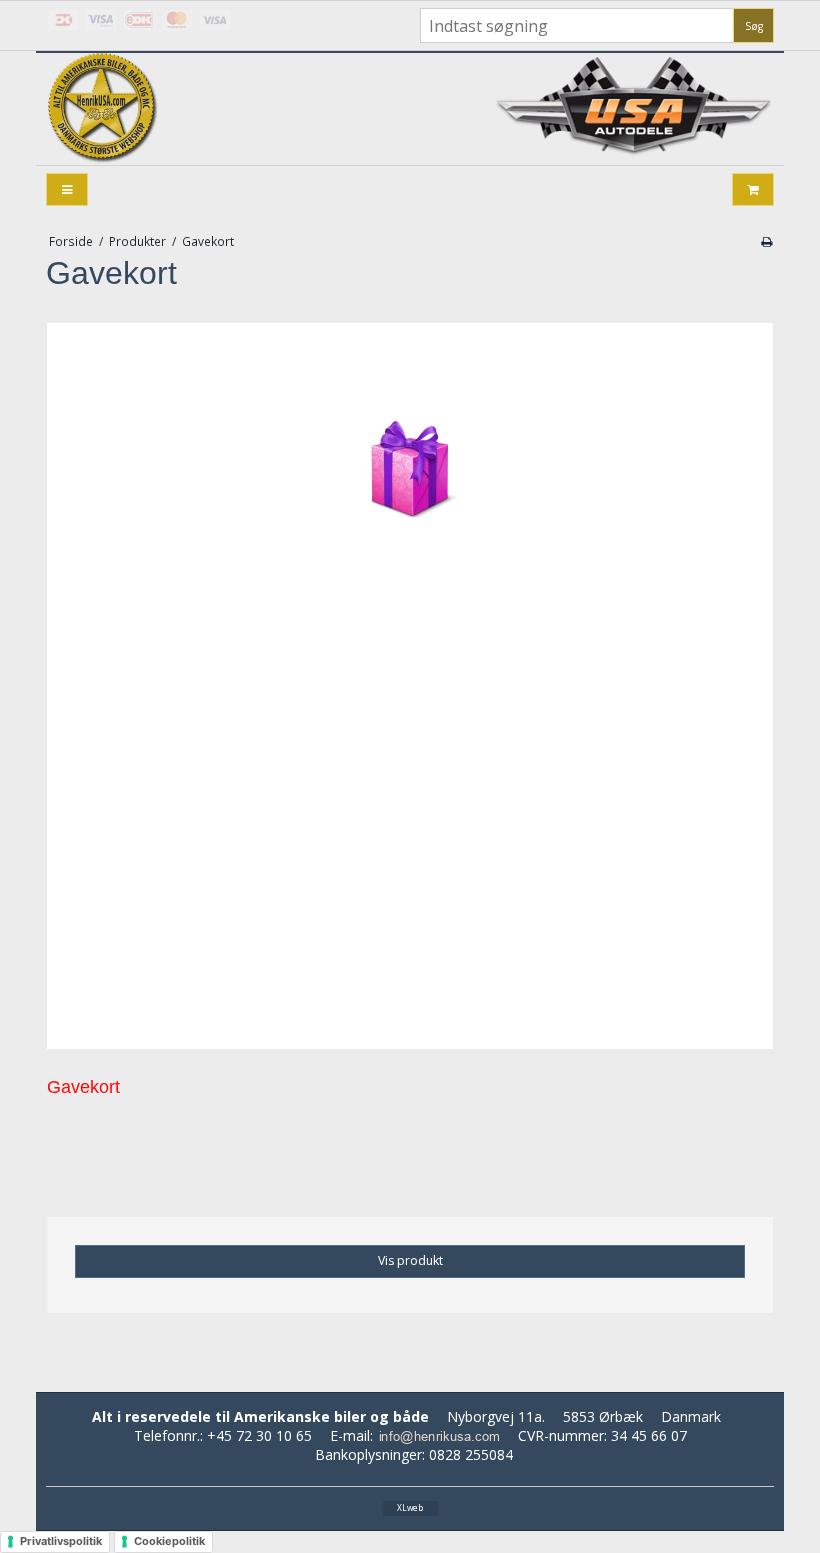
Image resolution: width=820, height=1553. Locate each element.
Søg (754, 26)
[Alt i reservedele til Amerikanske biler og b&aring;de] (106, 110)
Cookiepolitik (169, 1541)
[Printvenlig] (766, 241)
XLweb (410, 1507)
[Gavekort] (410, 686)
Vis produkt (410, 1260)
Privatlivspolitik (61, 1541)
